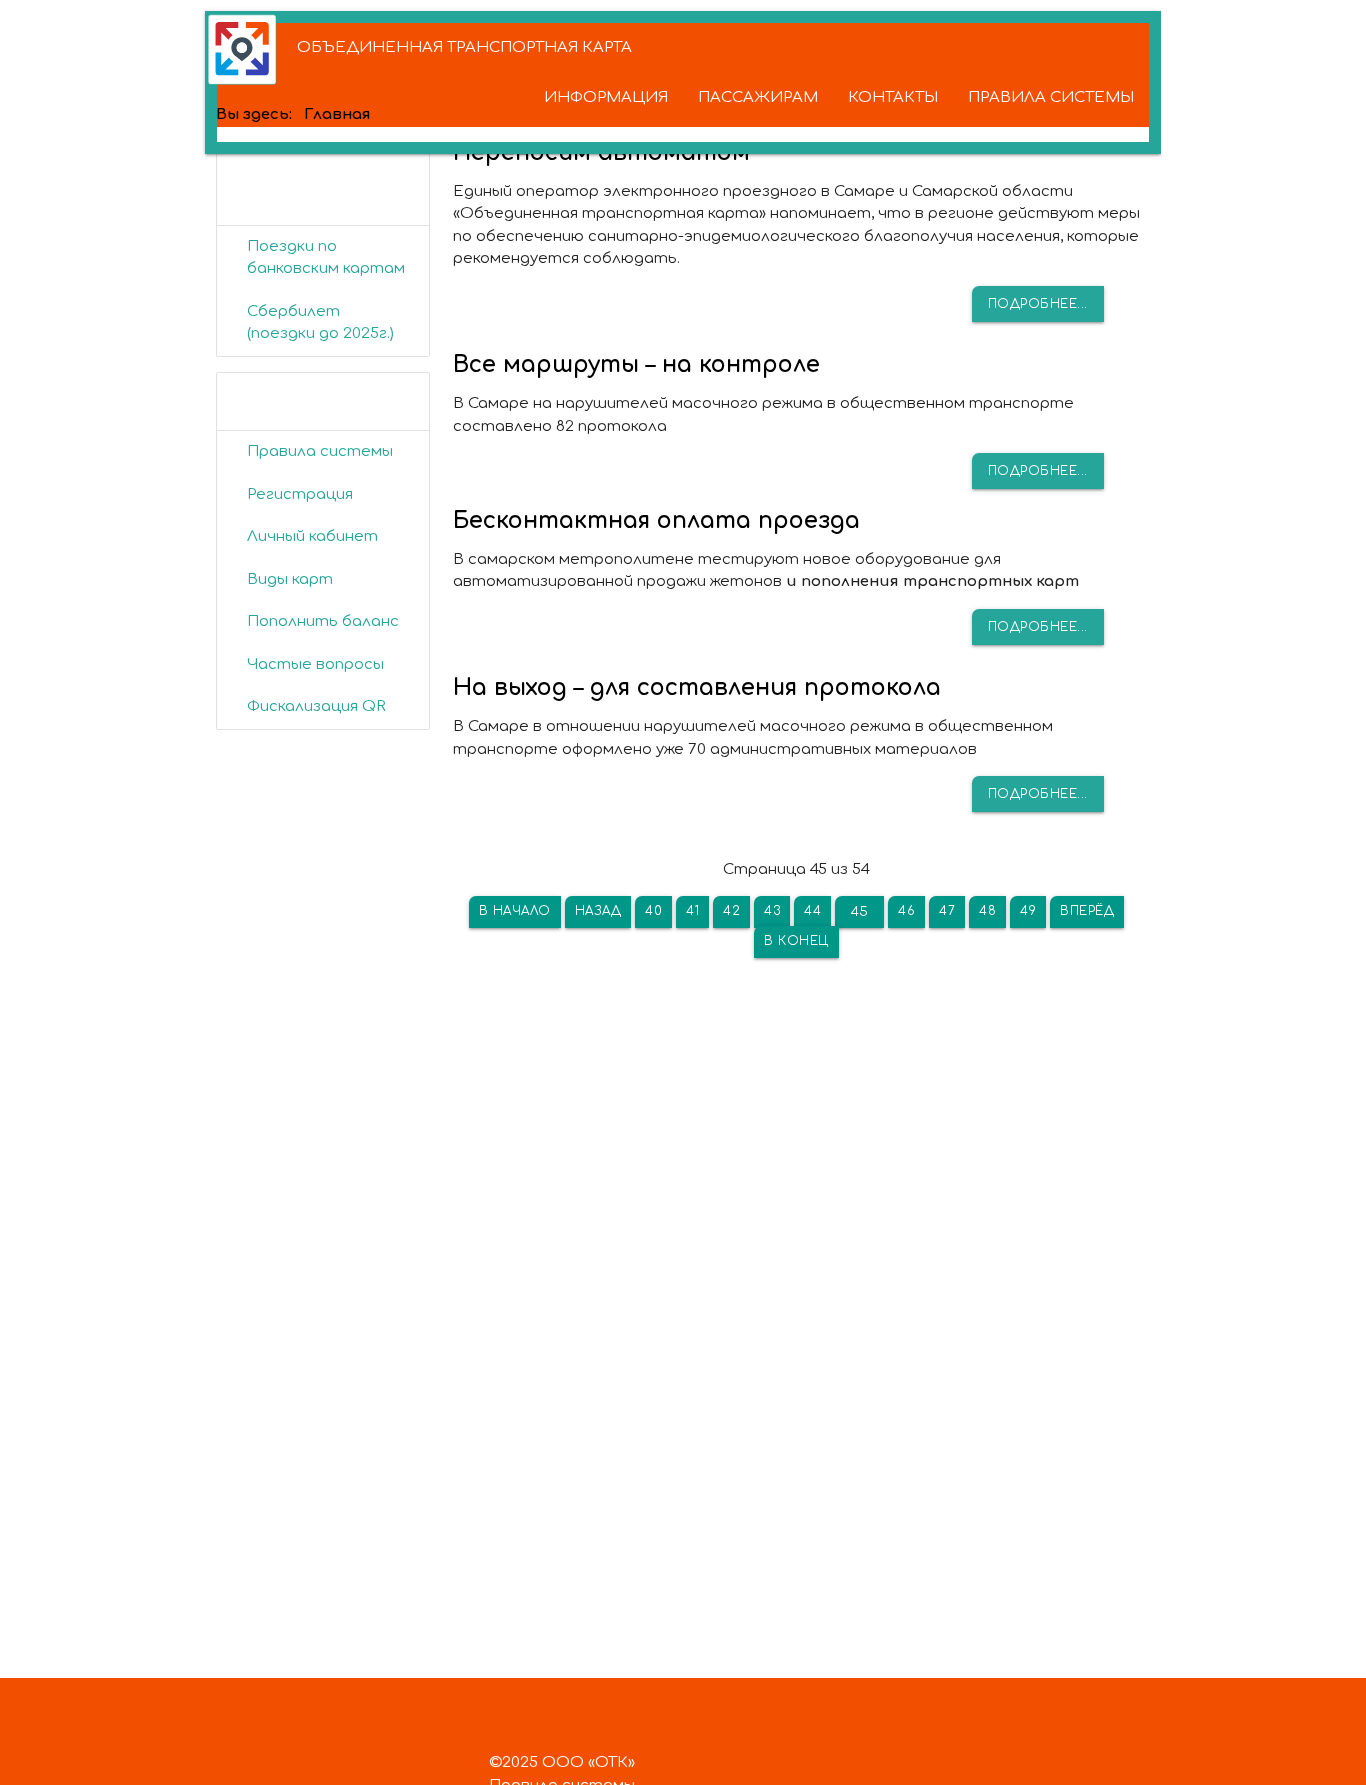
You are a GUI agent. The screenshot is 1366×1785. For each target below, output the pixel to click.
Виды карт (290, 579)
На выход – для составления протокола (697, 687)
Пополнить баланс (323, 621)
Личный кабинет (312, 536)
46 (906, 911)
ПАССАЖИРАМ (758, 97)
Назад (598, 911)
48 (987, 911)
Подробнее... (1038, 304)
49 (1028, 911)
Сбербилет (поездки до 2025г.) (320, 323)
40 (653, 911)
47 (947, 911)
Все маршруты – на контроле (636, 364)
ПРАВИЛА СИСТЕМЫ (1051, 97)
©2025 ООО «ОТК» (562, 1762)
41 (692, 911)
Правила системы (320, 451)
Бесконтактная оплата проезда (656, 520)
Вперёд (1087, 911)
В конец (796, 941)
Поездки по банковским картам (326, 258)
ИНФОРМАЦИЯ (606, 97)
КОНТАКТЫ (893, 97)
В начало (515, 911)
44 (812, 911)
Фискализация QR (316, 706)
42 (731, 911)
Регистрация (300, 494)
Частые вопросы (315, 664)
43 (772, 911)
